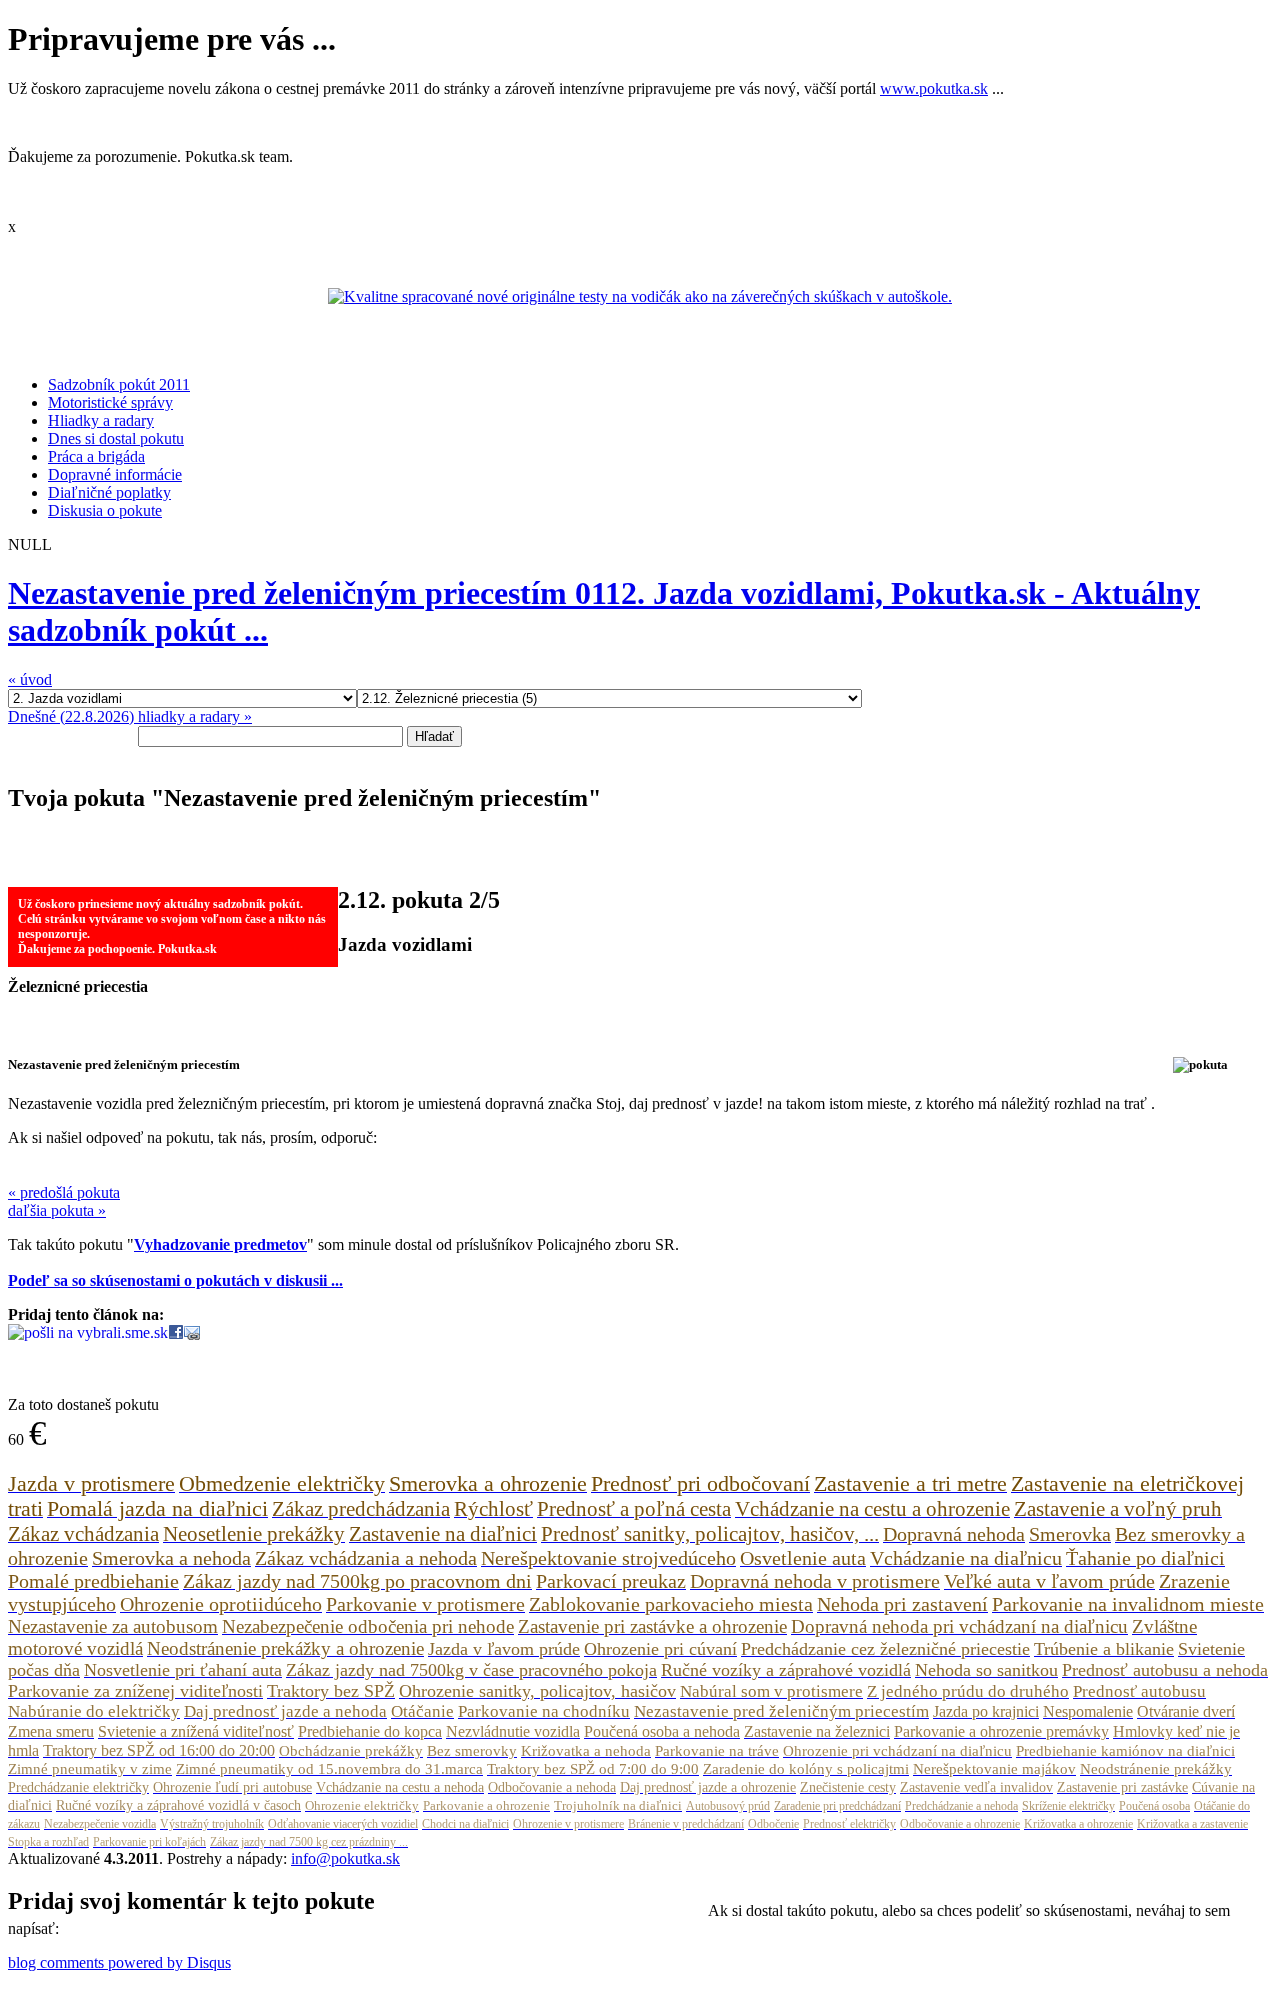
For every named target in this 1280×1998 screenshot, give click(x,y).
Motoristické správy (110, 402)
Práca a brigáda (96, 456)
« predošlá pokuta (64, 1192)
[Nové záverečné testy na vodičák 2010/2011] (640, 296)
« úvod (30, 679)
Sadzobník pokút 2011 (119, 384)
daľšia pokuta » (57, 1210)
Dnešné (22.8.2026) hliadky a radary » (130, 716)
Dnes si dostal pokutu (116, 438)
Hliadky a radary (101, 420)
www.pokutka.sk (934, 88)
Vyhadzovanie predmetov (220, 1244)
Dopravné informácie (115, 474)
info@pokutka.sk (345, 1858)
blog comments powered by (119, 1962)
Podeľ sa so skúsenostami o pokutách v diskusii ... (175, 1280)
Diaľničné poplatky (109, 492)
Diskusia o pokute (105, 510)
